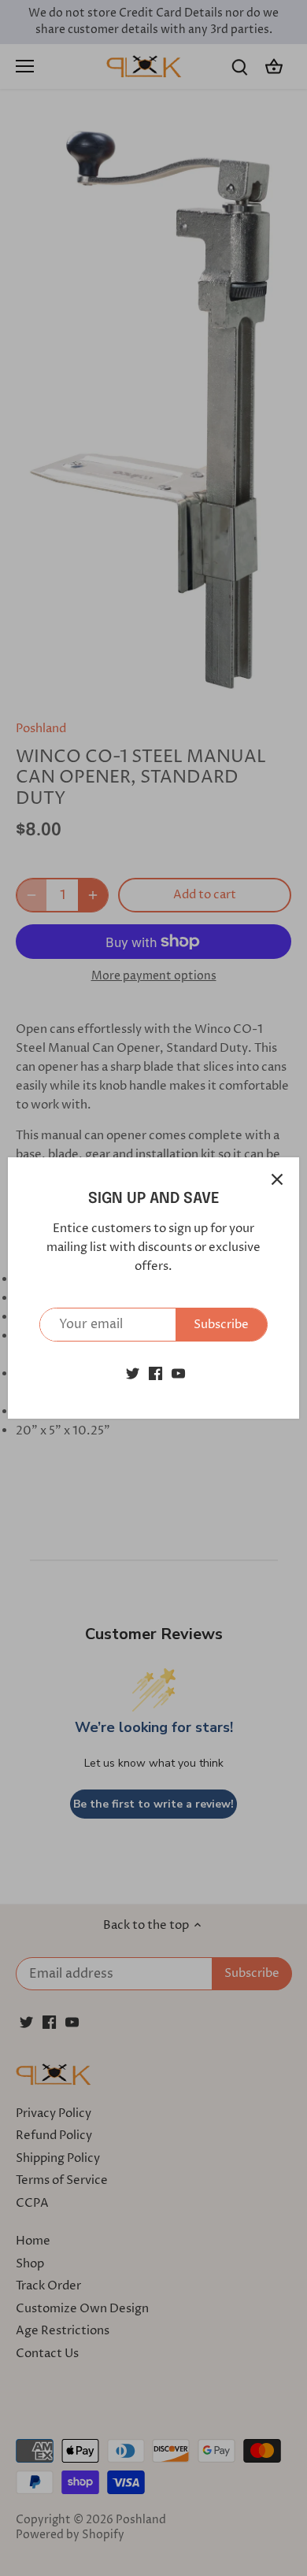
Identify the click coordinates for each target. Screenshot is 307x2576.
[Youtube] (178, 1373)
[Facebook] (155, 1373)
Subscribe (221, 1325)
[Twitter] (133, 1373)
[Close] (277, 1179)
